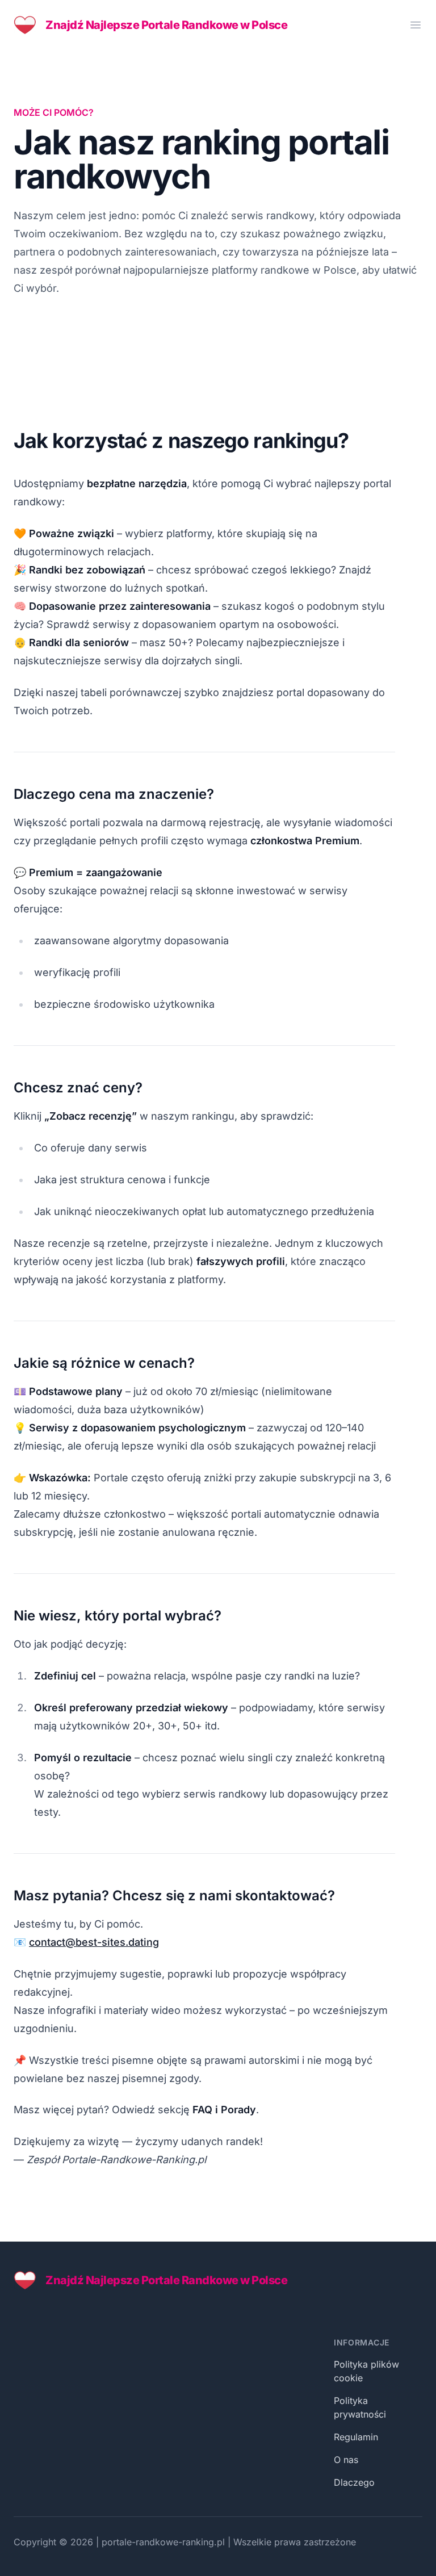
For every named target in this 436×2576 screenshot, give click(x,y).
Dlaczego (354, 2482)
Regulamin (356, 2437)
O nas (346, 2460)
